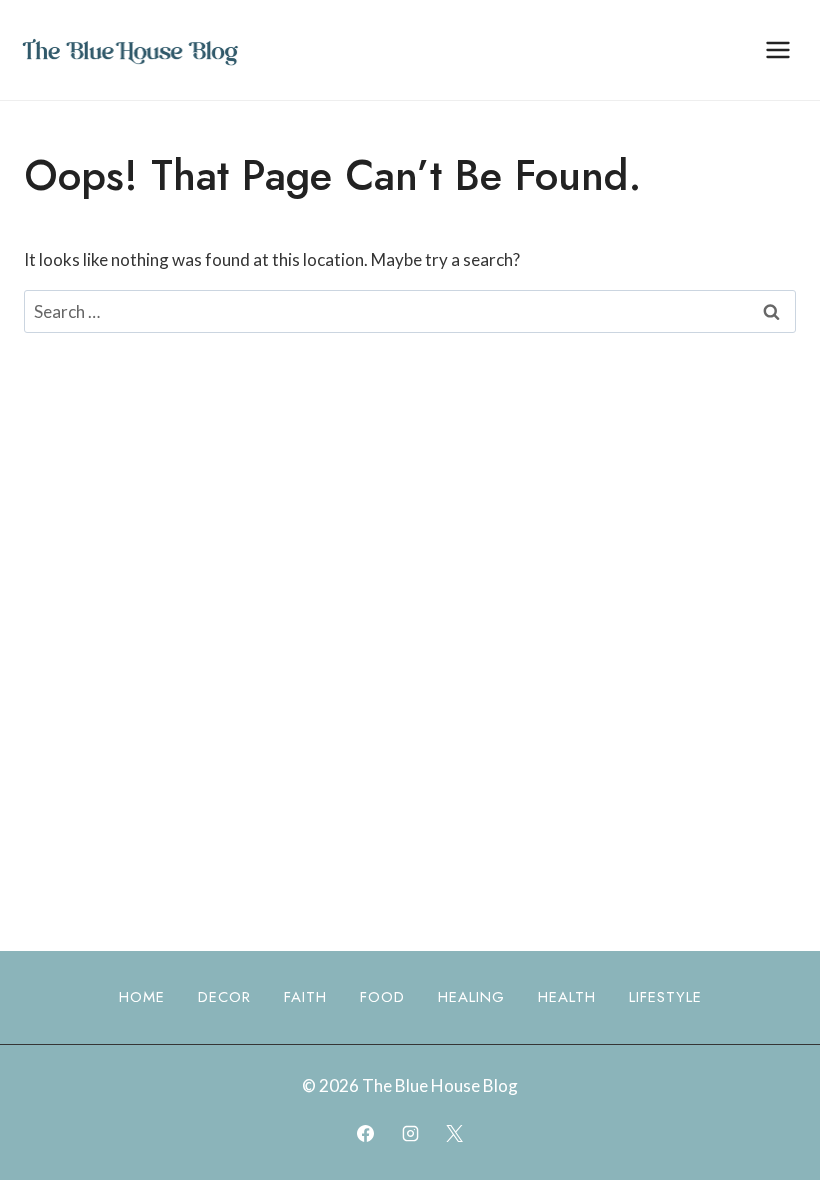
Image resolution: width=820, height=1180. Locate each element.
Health (567, 997)
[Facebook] (366, 1133)
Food (382, 997)
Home (142, 997)
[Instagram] (410, 1133)
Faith (305, 997)
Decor (224, 997)
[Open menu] (777, 49)
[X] (454, 1133)
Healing (471, 997)
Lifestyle (665, 997)
